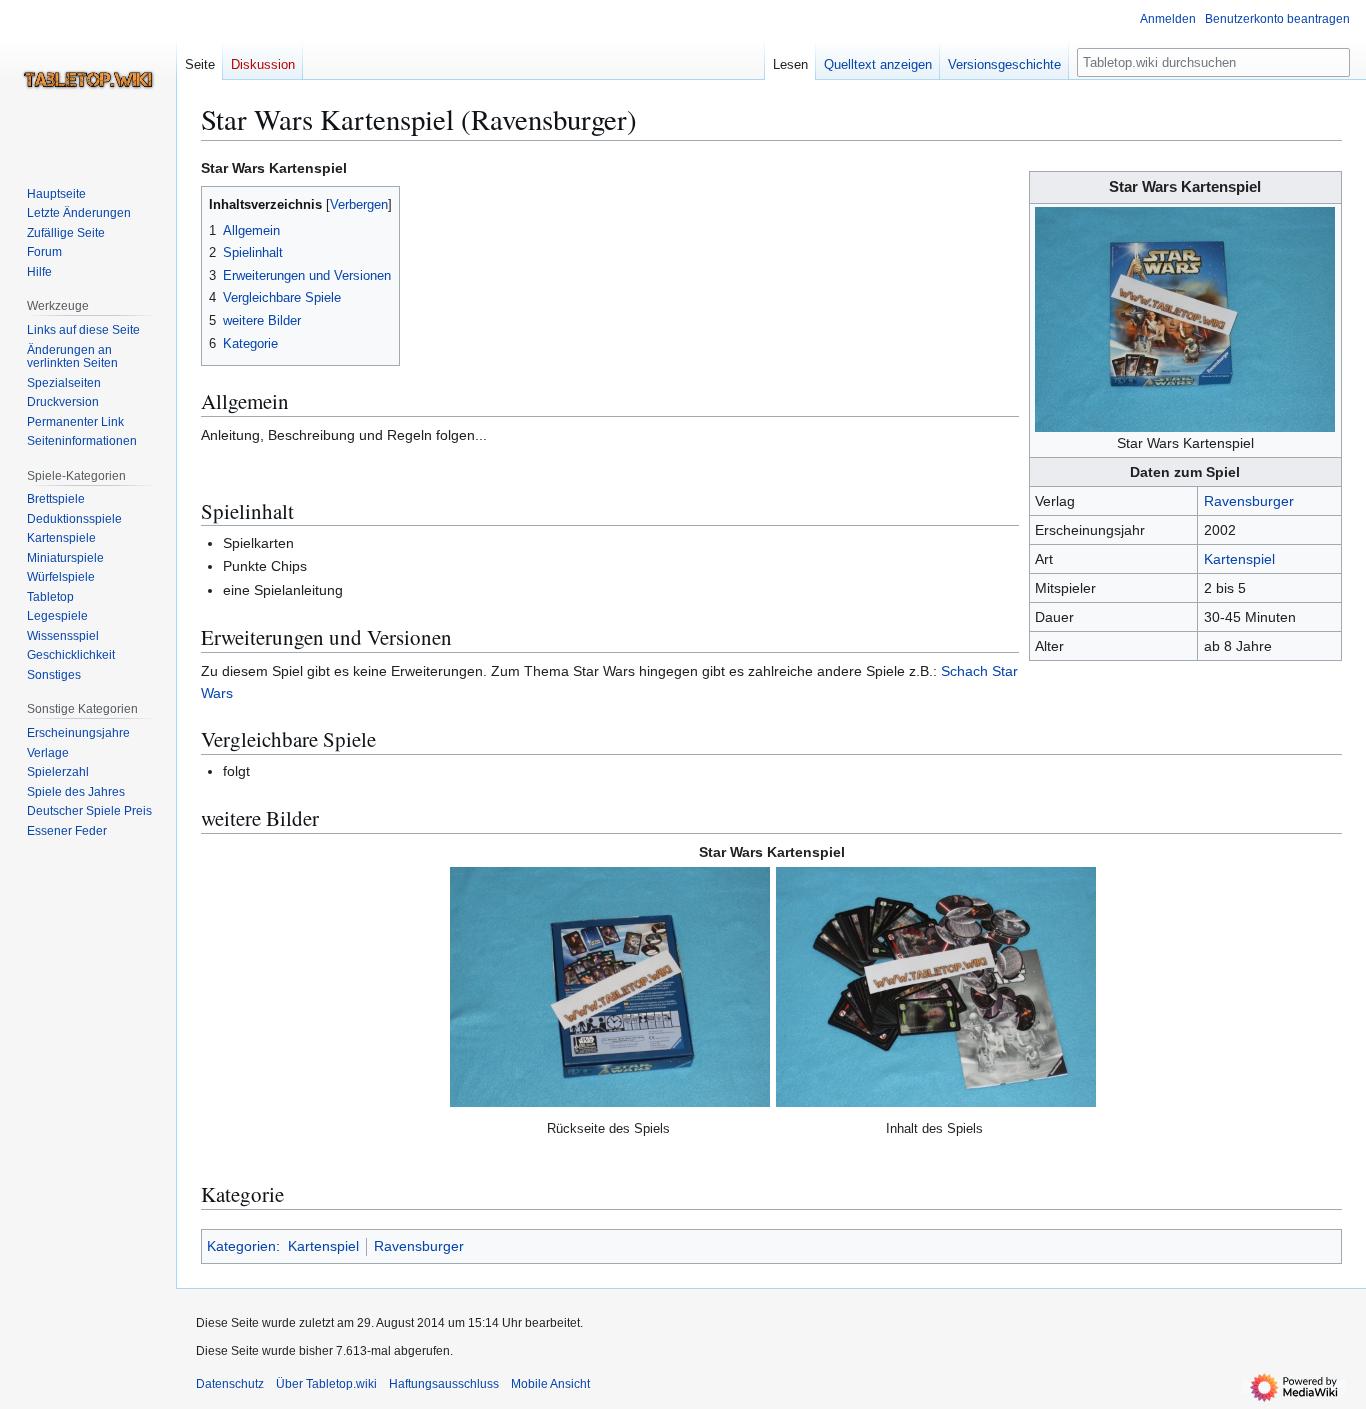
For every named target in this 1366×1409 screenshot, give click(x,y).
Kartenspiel (1239, 559)
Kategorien (241, 1246)
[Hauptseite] (88, 80)
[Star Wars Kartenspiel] (1185, 318)
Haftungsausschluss (444, 1384)
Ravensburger (1249, 501)
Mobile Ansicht (550, 1384)
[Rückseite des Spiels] (610, 987)
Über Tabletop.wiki (326, 1384)
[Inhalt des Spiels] (936, 987)
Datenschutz (230, 1384)
